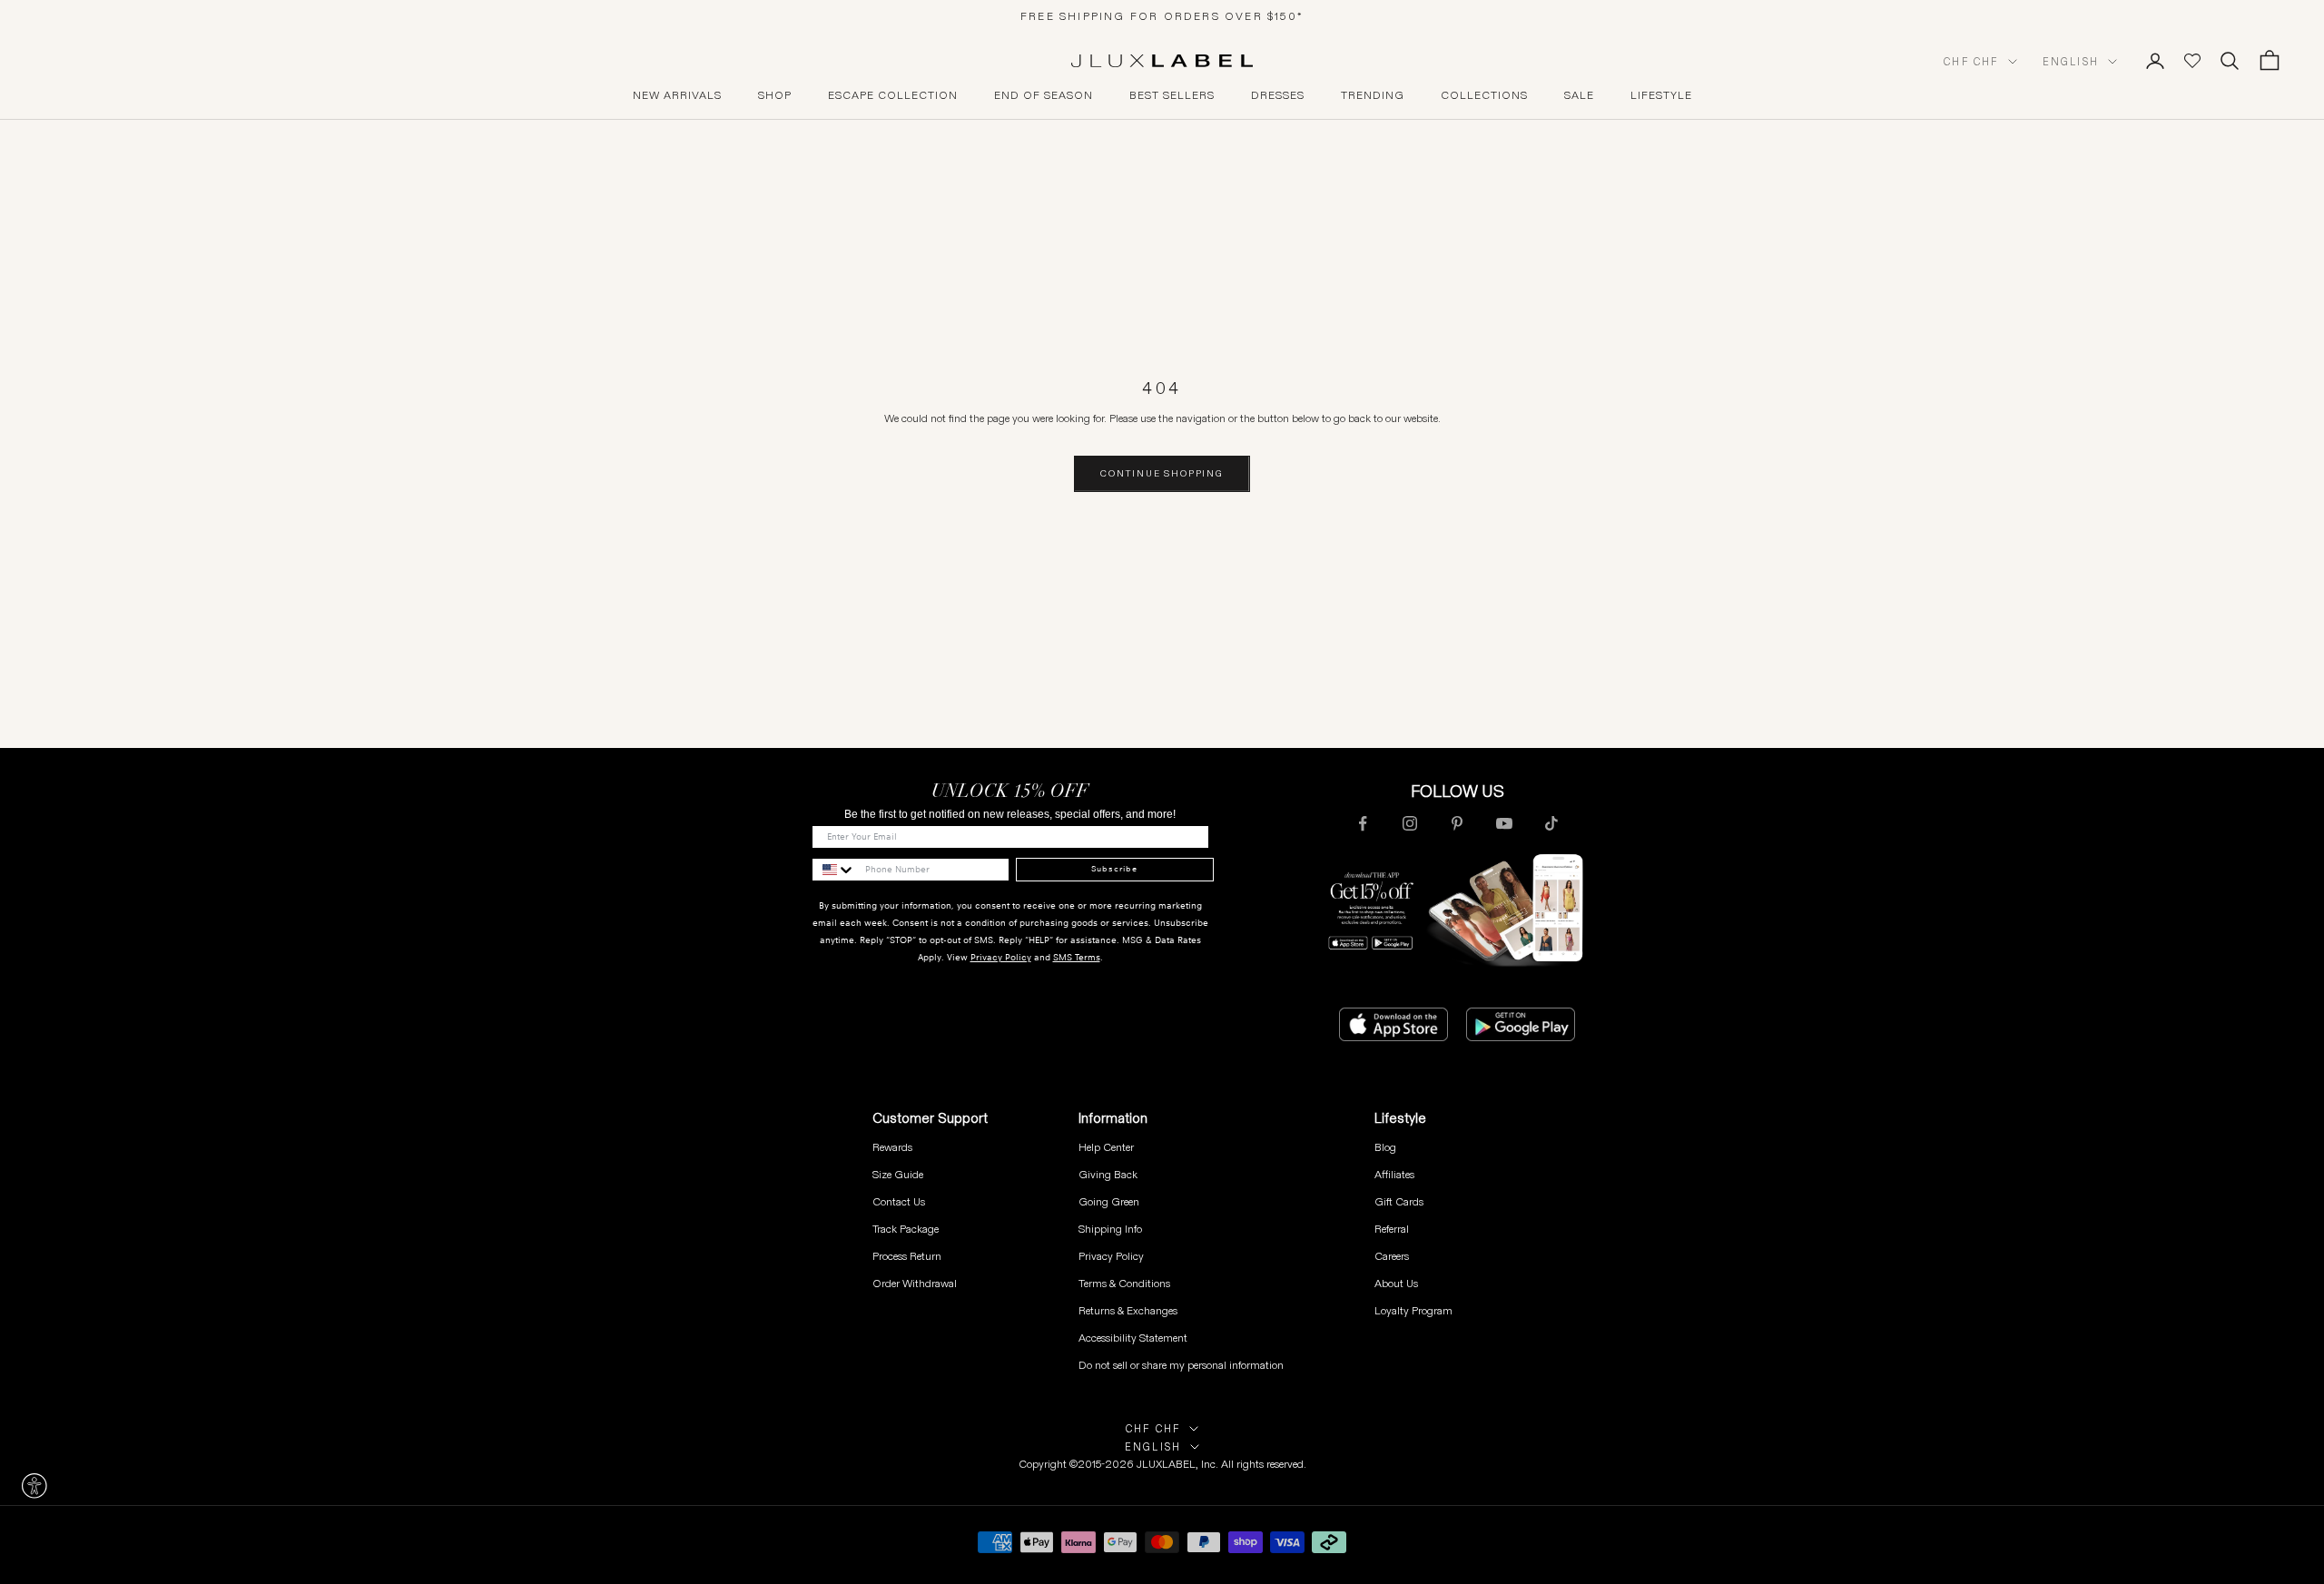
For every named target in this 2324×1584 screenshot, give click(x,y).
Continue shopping (1162, 473)
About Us (1396, 1283)
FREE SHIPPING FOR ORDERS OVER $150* (1162, 16)
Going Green (1109, 1201)
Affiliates (1394, 1174)
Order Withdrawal (915, 1283)
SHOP (775, 95)
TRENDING (1373, 95)
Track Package (906, 1229)
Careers (1392, 1256)
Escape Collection (893, 95)
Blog (1385, 1147)
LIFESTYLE (1661, 95)
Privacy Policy (1001, 957)
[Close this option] (34, 1486)
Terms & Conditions (1124, 1283)
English (2071, 62)
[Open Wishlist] (2192, 61)
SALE (1579, 95)
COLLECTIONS (1484, 95)
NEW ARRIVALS (677, 95)
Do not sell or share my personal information (1181, 1365)
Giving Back (1108, 1174)
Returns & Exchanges (1128, 1310)
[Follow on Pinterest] (1457, 823)
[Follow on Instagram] (1410, 823)
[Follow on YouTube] (1504, 823)
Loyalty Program (1413, 1310)
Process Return (907, 1256)
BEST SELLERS (1172, 95)
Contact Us (899, 1201)
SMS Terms (1077, 957)
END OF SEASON (1044, 95)
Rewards (892, 1147)
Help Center (1106, 1147)
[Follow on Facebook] (1363, 823)
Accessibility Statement (1133, 1338)
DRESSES (1278, 95)
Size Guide (898, 1174)
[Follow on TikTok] (1551, 823)
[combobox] (834, 870)
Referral (1392, 1229)
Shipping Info (1110, 1229)
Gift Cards (1399, 1201)
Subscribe (1114, 869)
